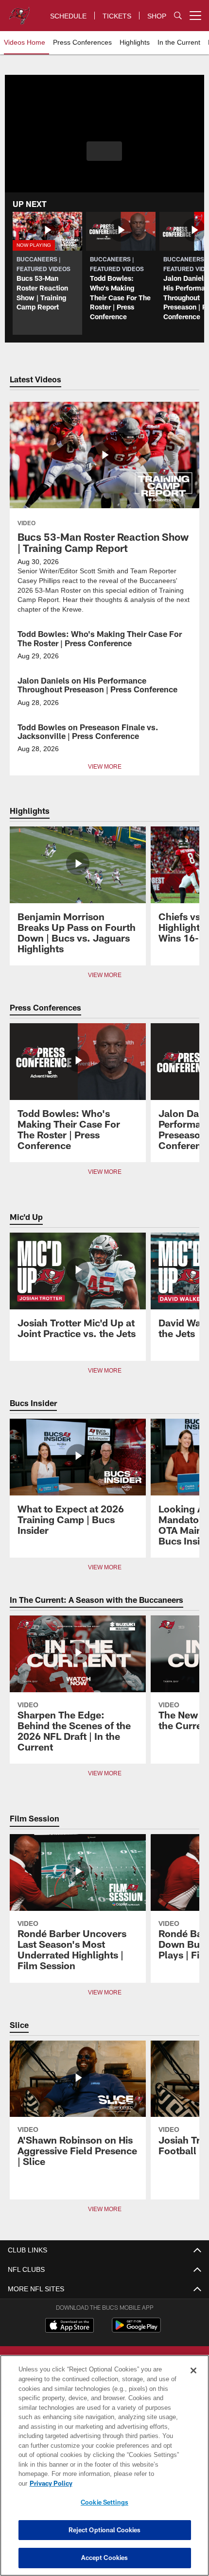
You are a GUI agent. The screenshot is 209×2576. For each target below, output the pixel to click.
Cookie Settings (104, 2502)
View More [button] (104, 766)
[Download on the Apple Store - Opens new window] (70, 2326)
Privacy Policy (126, 2483)
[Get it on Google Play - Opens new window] (136, 2329)
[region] (104, 2470)
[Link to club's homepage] (19, 12)
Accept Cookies (105, 2558)
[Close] (193, 2380)
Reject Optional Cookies (105, 2530)
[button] (104, 151)
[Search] (178, 16)
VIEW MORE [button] (104, 975)
